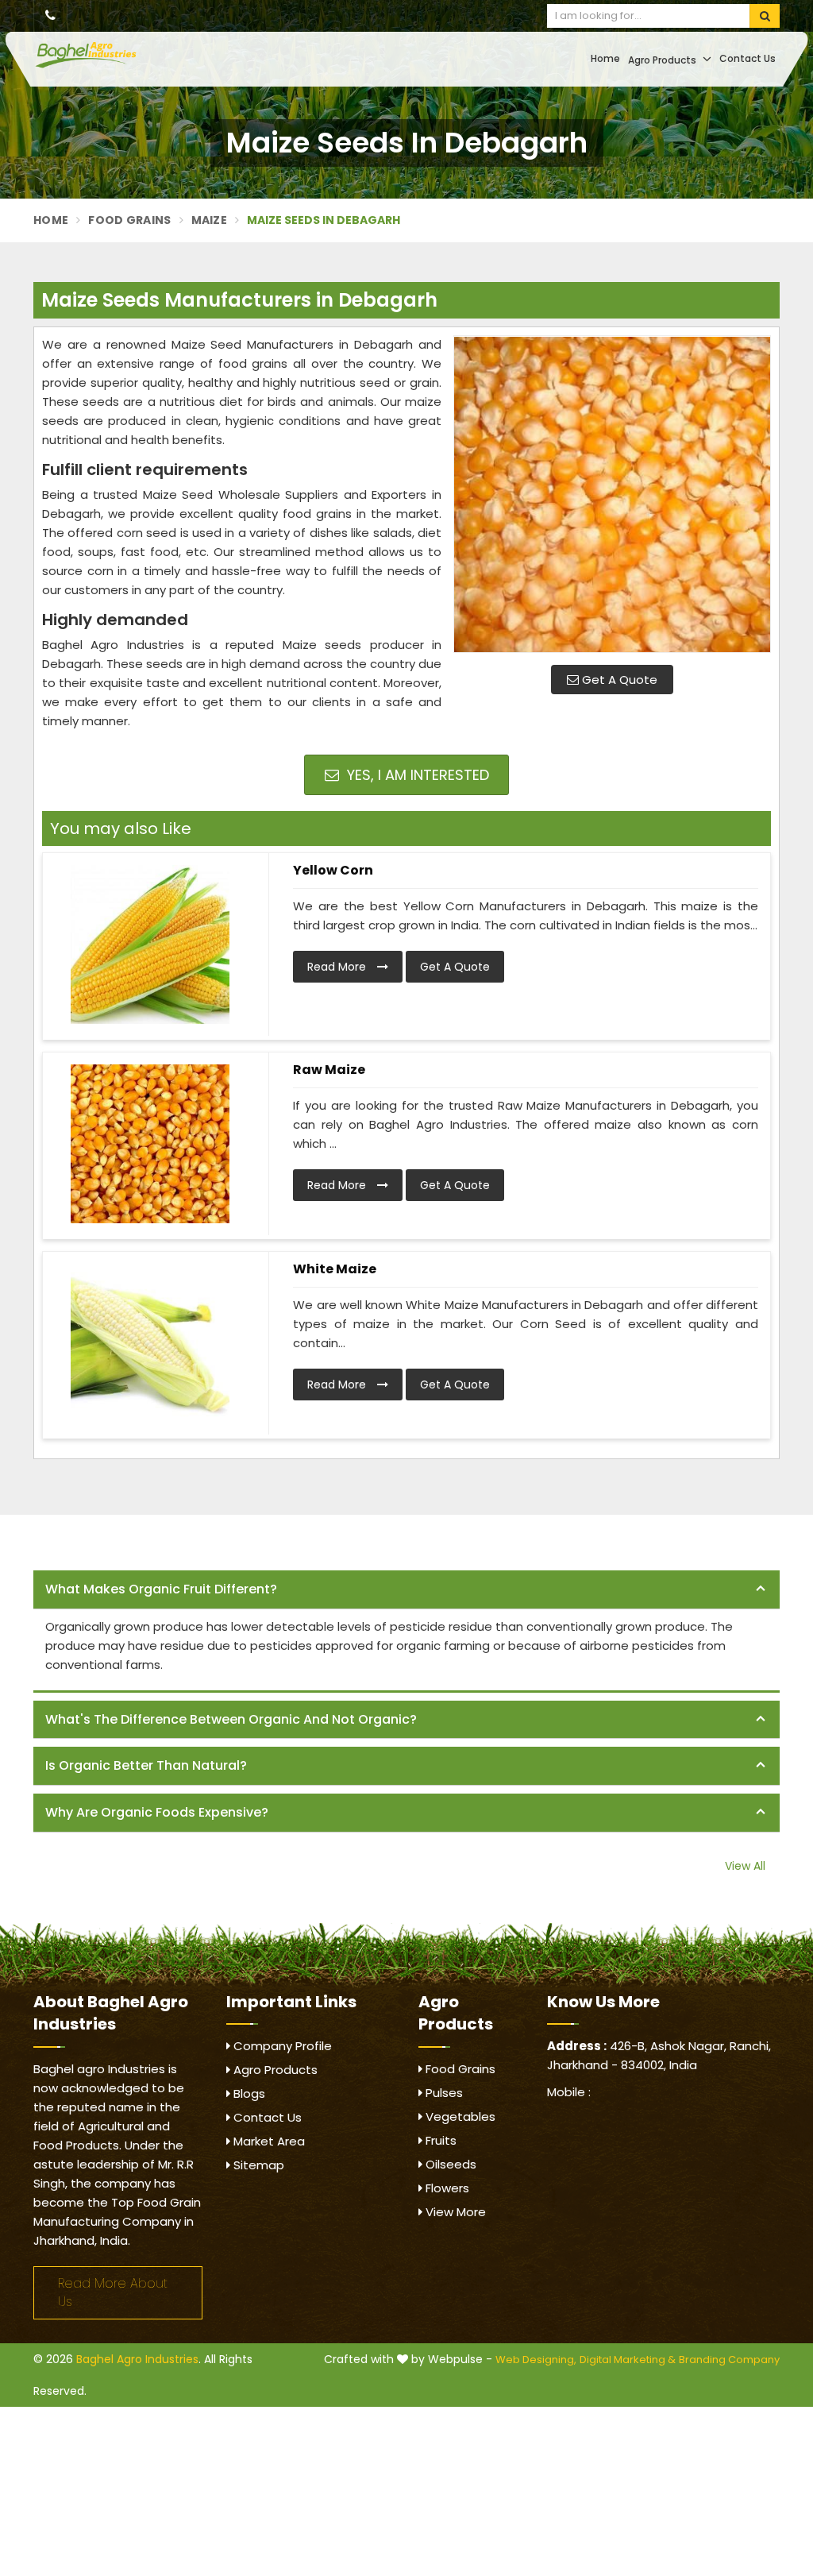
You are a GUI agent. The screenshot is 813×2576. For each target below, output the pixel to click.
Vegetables (459, 2116)
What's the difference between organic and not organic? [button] (231, 1719)
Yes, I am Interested (416, 775)
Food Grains (129, 220)
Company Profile (281, 2046)
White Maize (335, 1269)
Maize (210, 220)
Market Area (268, 2141)
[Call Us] (50, 16)
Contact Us (747, 58)
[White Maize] (150, 1343)
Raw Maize (329, 1070)
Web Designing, (536, 2360)
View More (454, 2212)
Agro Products (663, 60)
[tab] (406, 1590)
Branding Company (729, 2360)
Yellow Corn (333, 870)
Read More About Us (113, 2292)
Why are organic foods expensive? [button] (157, 1812)
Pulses (443, 2093)
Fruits (439, 2140)
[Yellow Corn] (150, 944)
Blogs (248, 2093)
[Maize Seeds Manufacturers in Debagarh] (612, 494)
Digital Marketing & (628, 2360)
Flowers (446, 2188)
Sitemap (257, 2165)
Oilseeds (449, 2164)
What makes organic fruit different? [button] (161, 1589)
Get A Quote (618, 680)
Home (605, 58)
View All (745, 1866)
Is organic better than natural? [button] (146, 1765)
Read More (338, 967)
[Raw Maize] (150, 1144)
